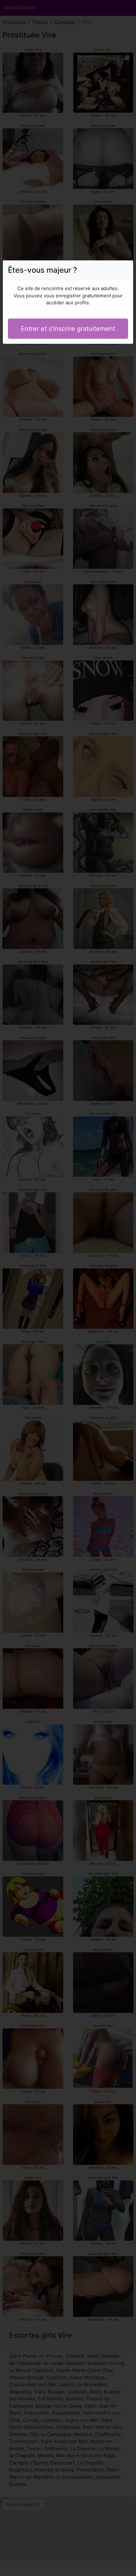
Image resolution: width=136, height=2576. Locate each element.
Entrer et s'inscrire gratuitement (68, 329)
